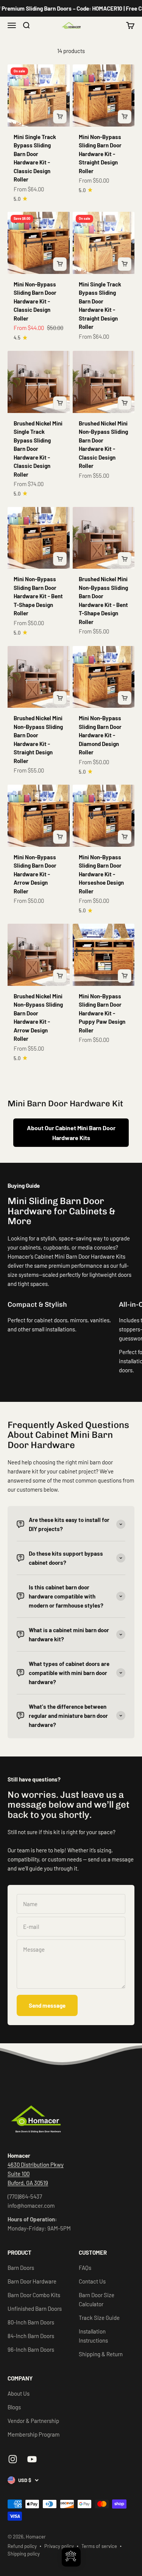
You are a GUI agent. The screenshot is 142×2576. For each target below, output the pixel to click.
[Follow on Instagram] (13, 2459)
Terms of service (99, 2546)
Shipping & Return (101, 2354)
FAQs (85, 2268)
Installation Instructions (93, 2336)
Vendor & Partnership (33, 2421)
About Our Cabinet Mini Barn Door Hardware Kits (71, 1133)
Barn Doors (21, 2268)
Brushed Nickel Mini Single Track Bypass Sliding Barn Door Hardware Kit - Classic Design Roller (38, 449)
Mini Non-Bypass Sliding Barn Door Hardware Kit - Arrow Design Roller (35, 874)
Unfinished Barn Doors (35, 2309)
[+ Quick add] (60, 117)
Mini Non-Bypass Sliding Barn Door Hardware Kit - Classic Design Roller (35, 301)
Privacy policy (59, 2546)
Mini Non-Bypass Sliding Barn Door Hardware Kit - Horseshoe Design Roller (101, 874)
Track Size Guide (99, 2318)
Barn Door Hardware (32, 2281)
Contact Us (92, 2281)
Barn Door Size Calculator (97, 2299)
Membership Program (34, 2434)
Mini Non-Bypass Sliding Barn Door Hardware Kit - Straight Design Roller (100, 154)
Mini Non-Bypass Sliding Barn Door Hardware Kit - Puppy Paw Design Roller (102, 1013)
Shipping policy (24, 2554)
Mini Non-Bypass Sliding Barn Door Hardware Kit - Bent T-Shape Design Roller (38, 596)
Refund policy (22, 2546)
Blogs (14, 2407)
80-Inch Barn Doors (31, 2322)
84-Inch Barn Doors (31, 2336)
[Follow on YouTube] (32, 2459)
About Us (19, 2393)
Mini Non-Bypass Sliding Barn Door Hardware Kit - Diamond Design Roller (100, 735)
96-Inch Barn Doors (31, 2349)
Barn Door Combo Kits (34, 2295)
